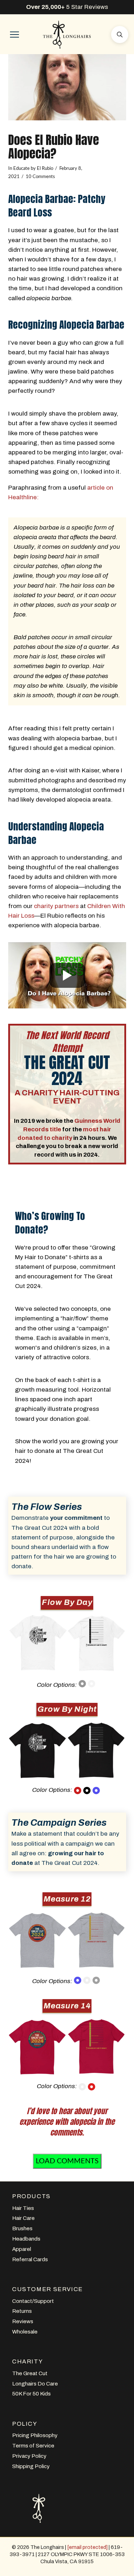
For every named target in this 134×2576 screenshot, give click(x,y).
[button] (14, 35)
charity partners (56, 906)
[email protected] (87, 2547)
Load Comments (67, 2161)
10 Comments (40, 177)
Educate (21, 168)
